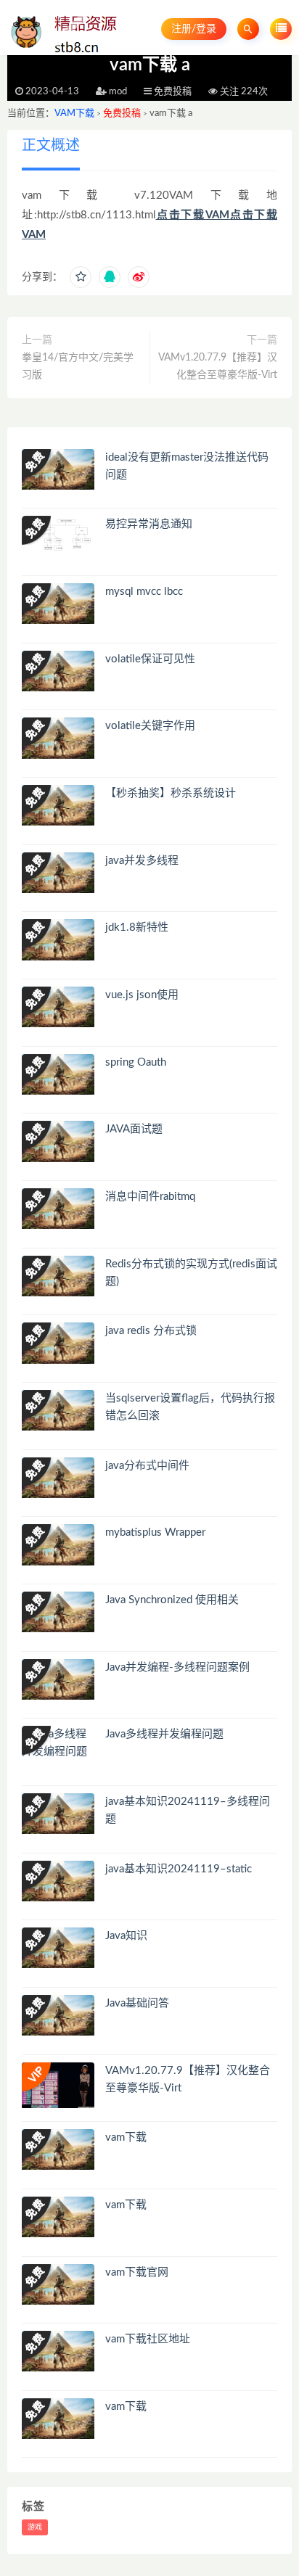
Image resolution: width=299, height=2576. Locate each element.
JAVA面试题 (134, 1129)
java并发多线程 (142, 861)
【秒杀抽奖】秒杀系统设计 (171, 793)
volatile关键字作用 (150, 726)
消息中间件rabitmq (150, 1197)
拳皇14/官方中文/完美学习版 (78, 366)
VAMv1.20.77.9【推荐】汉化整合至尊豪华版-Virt (218, 366)
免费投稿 (122, 114)
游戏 (35, 2527)
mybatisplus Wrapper (155, 1532)
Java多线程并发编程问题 (164, 1734)
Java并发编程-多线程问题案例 (177, 1667)
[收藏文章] (81, 277)
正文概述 (51, 146)
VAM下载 (74, 114)
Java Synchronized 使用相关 (172, 1600)
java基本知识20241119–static (179, 1869)
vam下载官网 (137, 2272)
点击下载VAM (193, 215)
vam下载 (126, 2137)
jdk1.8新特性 (137, 927)
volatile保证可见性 (150, 659)
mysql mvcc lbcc (144, 592)
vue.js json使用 (142, 995)
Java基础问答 (137, 2003)
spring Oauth (136, 1062)
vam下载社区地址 (148, 2339)
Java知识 (126, 1936)
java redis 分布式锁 (151, 1331)
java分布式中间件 (147, 1466)
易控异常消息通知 (149, 524)
